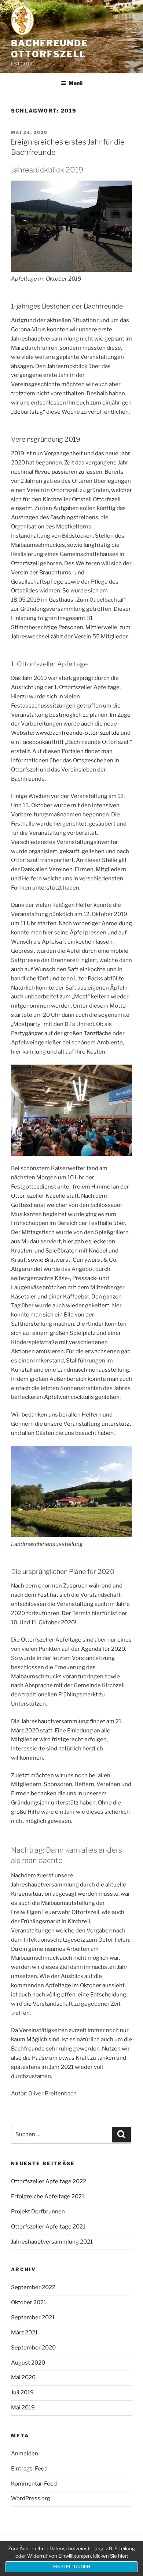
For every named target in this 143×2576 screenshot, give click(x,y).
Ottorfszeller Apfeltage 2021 (48, 2227)
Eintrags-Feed (29, 2469)
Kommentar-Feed (34, 2484)
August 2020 (28, 2363)
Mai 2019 (23, 2408)
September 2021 (33, 2317)
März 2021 (24, 2333)
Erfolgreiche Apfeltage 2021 (48, 2196)
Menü (76, 83)
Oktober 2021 (29, 2302)
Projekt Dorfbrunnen (38, 2212)
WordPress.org (31, 2498)
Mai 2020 (23, 2377)
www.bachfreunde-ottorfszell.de (77, 733)
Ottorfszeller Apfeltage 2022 (49, 2181)
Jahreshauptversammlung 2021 (52, 2242)
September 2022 (33, 2287)
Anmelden (25, 2454)
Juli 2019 (22, 2392)
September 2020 (33, 2348)
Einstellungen (72, 2567)
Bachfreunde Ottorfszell (49, 49)
